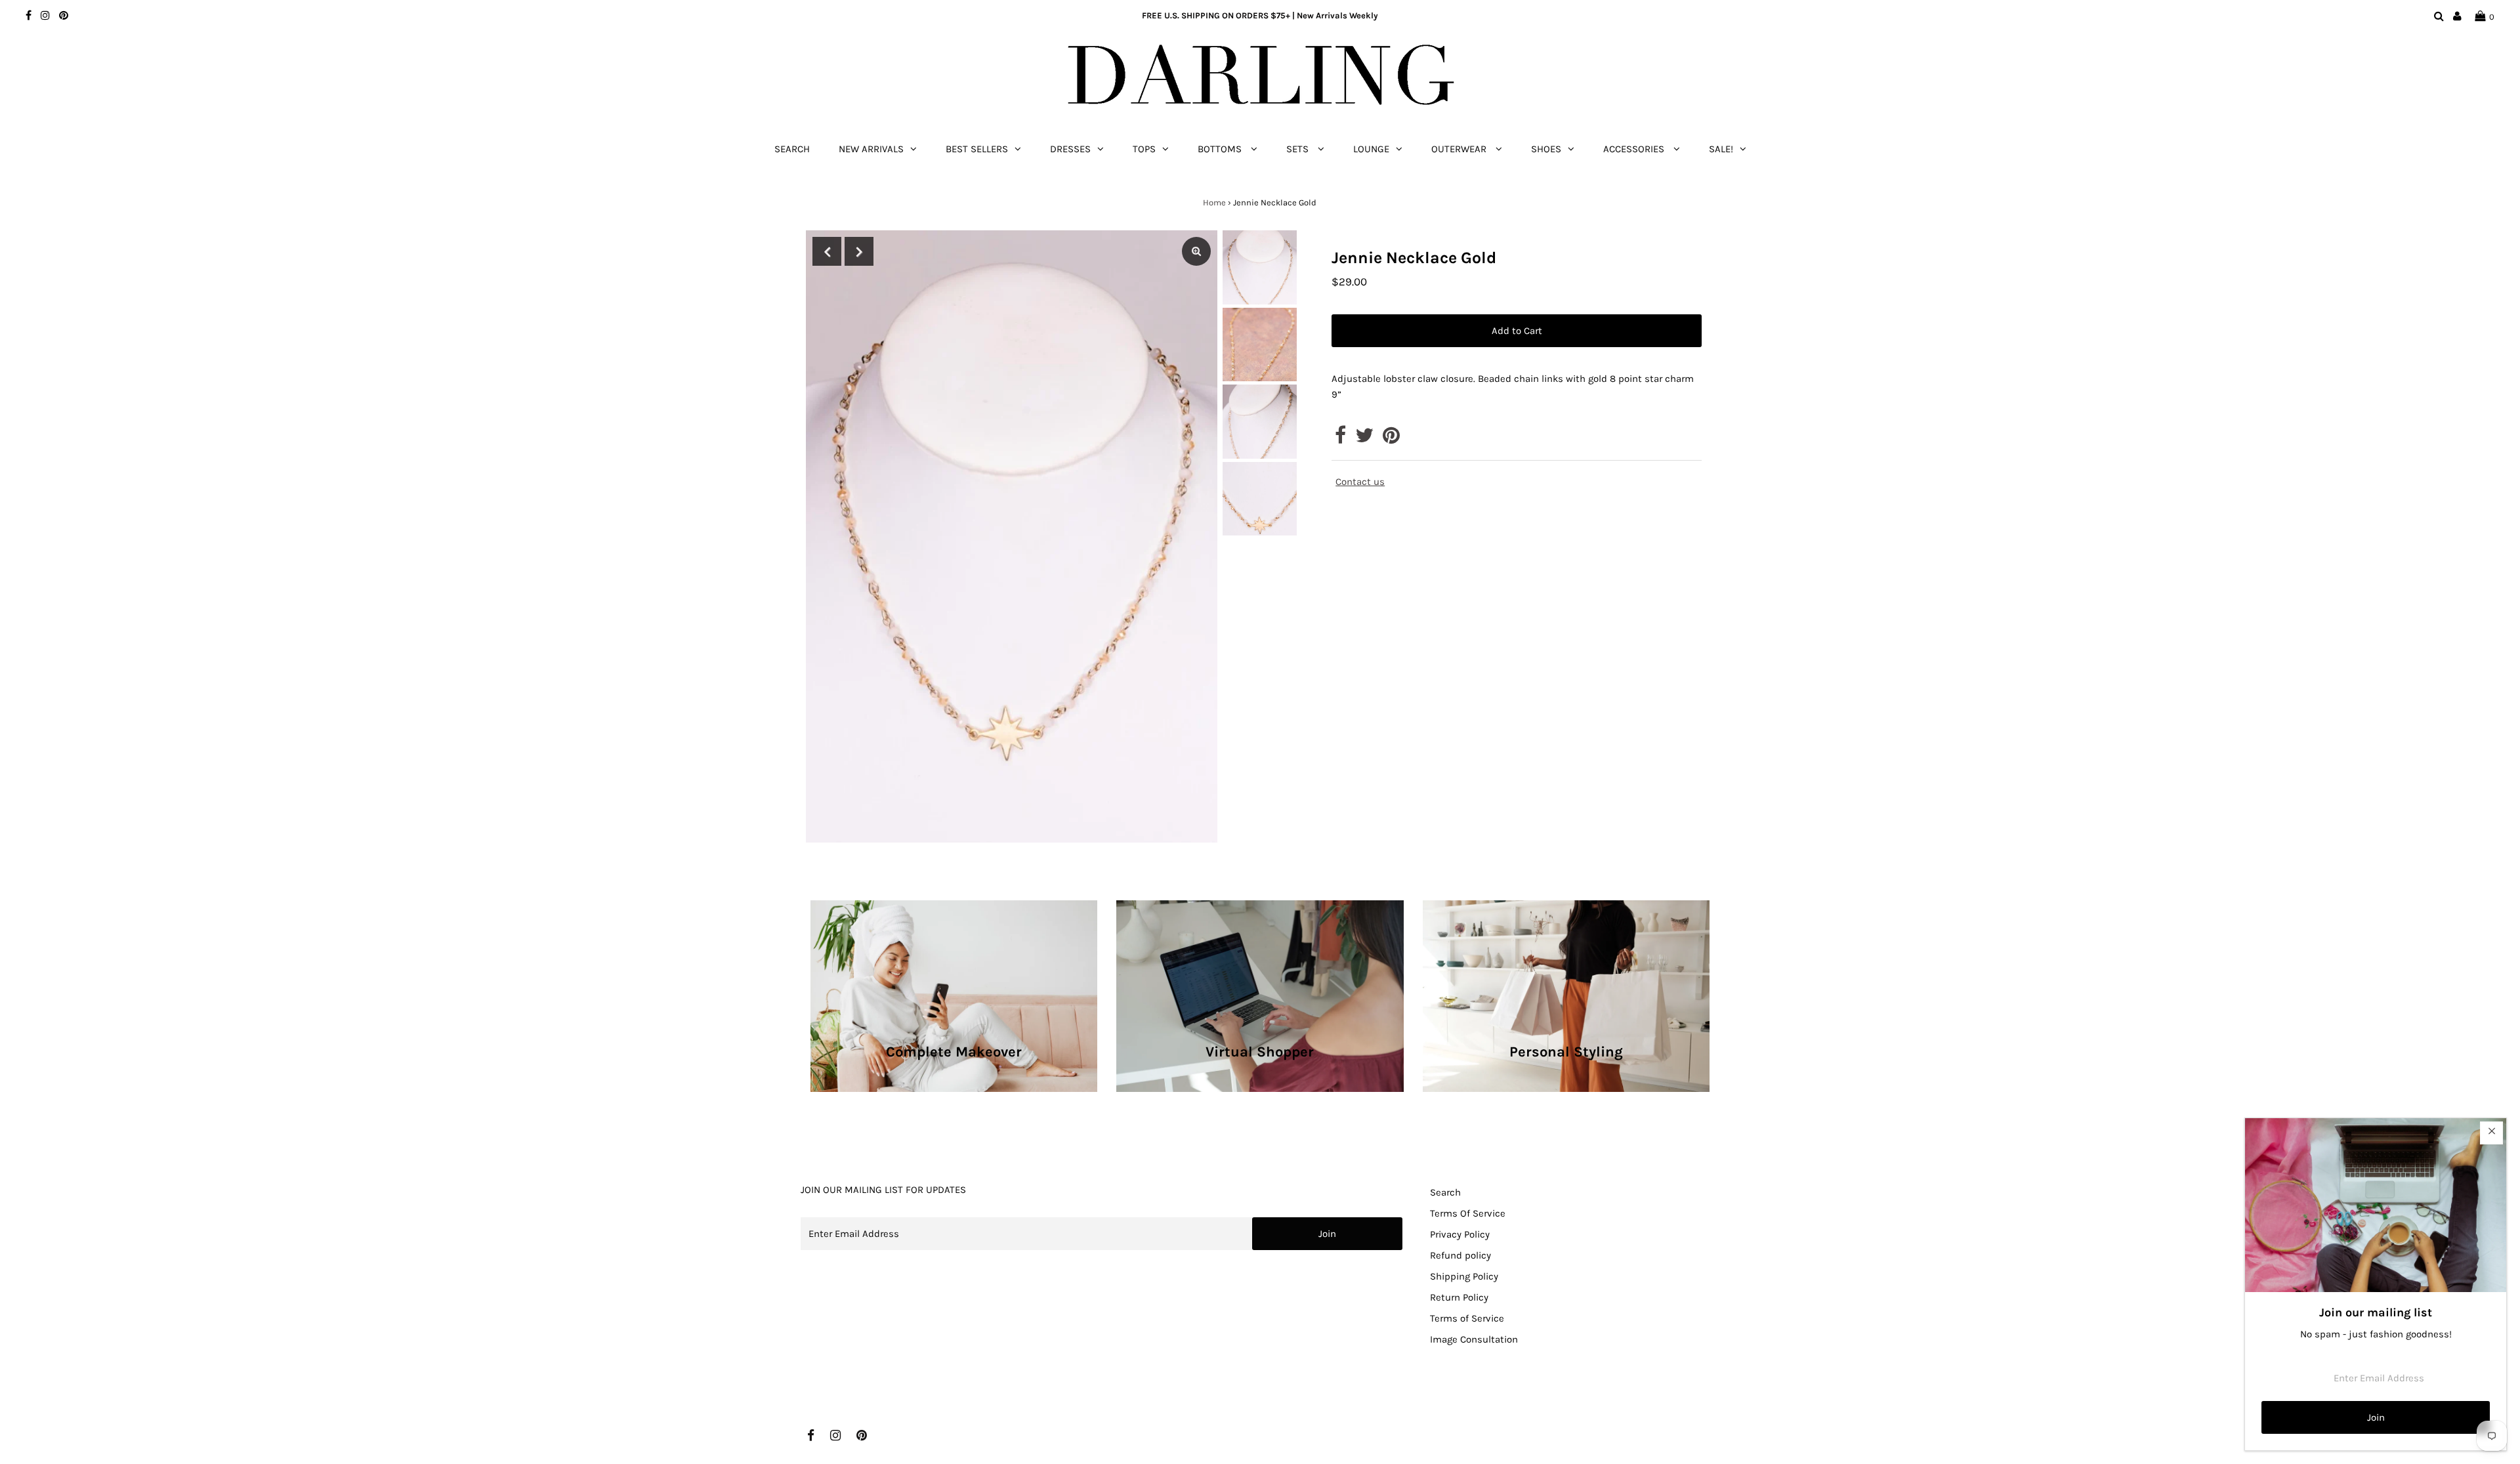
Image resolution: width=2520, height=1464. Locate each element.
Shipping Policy (1464, 1276)
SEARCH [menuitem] (792, 149)
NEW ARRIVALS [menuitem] (871, 149)
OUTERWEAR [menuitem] (1460, 149)
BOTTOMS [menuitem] (1221, 149)
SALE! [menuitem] (1721, 149)
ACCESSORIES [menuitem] (1635, 149)
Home (1214, 202)
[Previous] (827, 251)
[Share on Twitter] (1364, 439)
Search (1445, 1192)
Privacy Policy (1460, 1234)
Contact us (1360, 482)
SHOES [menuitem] (1546, 149)
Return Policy (1459, 1297)
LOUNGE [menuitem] (1371, 149)
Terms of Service (1467, 1318)
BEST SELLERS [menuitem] (977, 149)
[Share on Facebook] (1340, 439)
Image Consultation (1474, 1339)
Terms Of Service (1468, 1213)
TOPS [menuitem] (1144, 149)
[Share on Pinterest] (1391, 439)
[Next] (859, 251)
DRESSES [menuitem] (1070, 149)
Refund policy (1460, 1255)
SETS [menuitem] (1299, 149)
